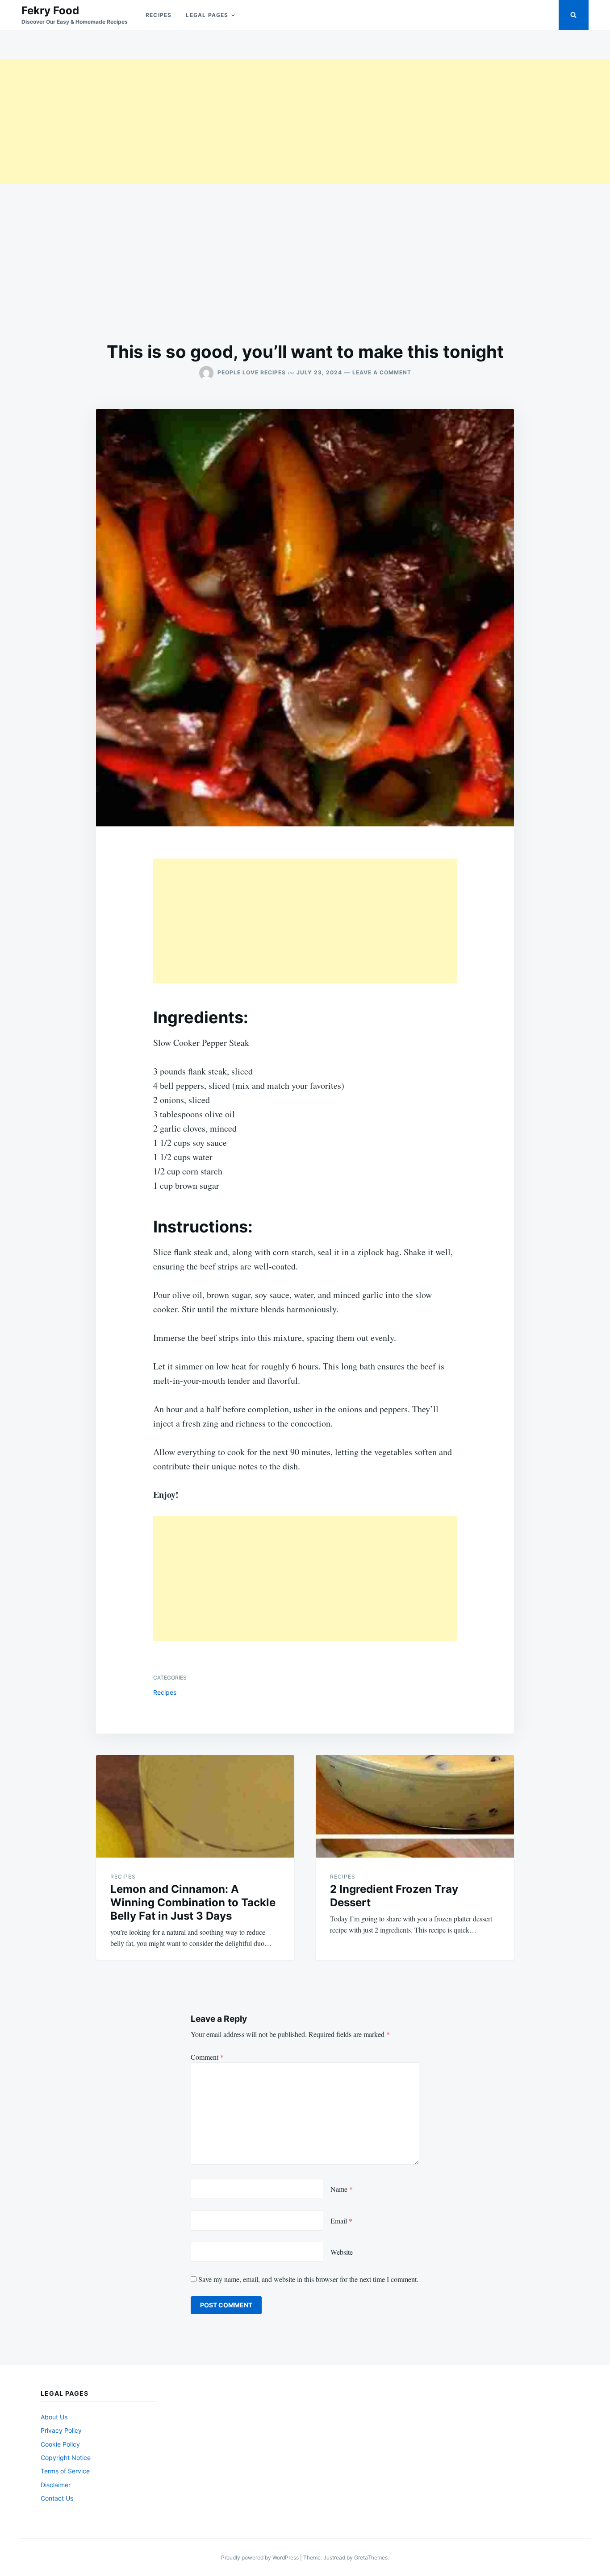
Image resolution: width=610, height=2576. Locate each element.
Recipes (159, 15)
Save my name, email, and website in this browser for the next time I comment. (308, 2279)
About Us (54, 2417)
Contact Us (57, 2498)
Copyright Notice (66, 2458)
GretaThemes (371, 2557)
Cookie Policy (60, 2444)
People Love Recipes (252, 372)
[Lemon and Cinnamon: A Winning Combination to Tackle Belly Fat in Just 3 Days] (195, 1806)
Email (341, 2221)
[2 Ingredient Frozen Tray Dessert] (415, 1806)
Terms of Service (65, 2471)
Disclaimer (56, 2485)
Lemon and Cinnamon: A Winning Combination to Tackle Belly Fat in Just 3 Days (193, 1902)
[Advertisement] (268, 121)
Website (342, 2252)
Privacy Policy (61, 2430)
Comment (207, 2057)
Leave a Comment (382, 372)
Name (342, 2189)
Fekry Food (50, 10)
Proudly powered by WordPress (261, 2557)
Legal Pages (207, 15)
